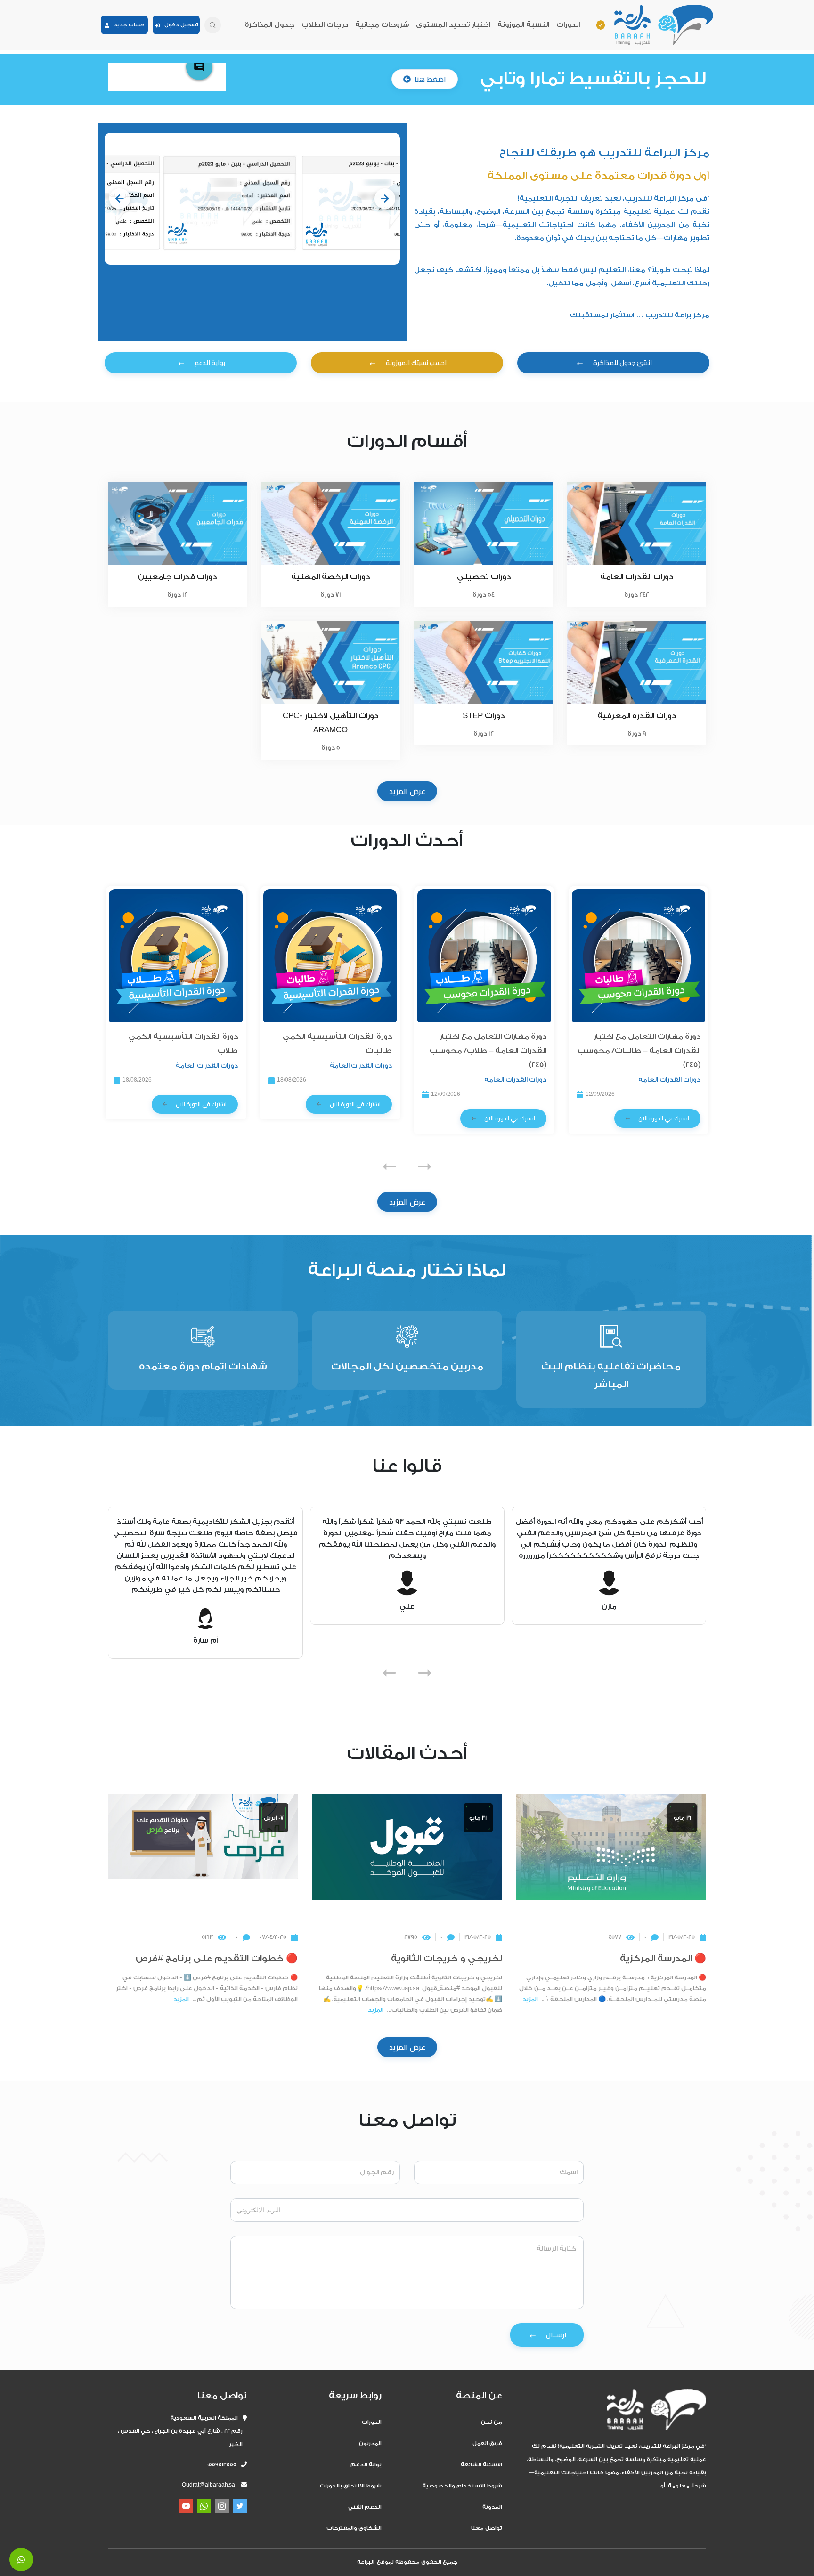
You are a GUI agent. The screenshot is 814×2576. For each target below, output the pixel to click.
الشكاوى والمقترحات (354, 2528)
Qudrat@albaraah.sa (208, 2485)
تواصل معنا (487, 2528)
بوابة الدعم (366, 2465)
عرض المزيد (407, 791)
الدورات (568, 25)
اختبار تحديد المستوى (453, 25)
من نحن (492, 2422)
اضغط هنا (430, 79)
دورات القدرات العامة (669, 1080)
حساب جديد (127, 25)
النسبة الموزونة (523, 25)
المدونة (492, 2507)
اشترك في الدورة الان (664, 1118)
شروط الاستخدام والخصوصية (462, 2486)
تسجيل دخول (179, 25)
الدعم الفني (365, 2507)
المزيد (530, 1999)
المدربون (370, 2443)
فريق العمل (487, 2443)
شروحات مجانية (382, 25)
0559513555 (224, 2465)
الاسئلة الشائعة (481, 2465)
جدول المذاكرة (269, 25)
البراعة (366, 2562)
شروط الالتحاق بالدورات (351, 2486)
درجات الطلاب (325, 25)
